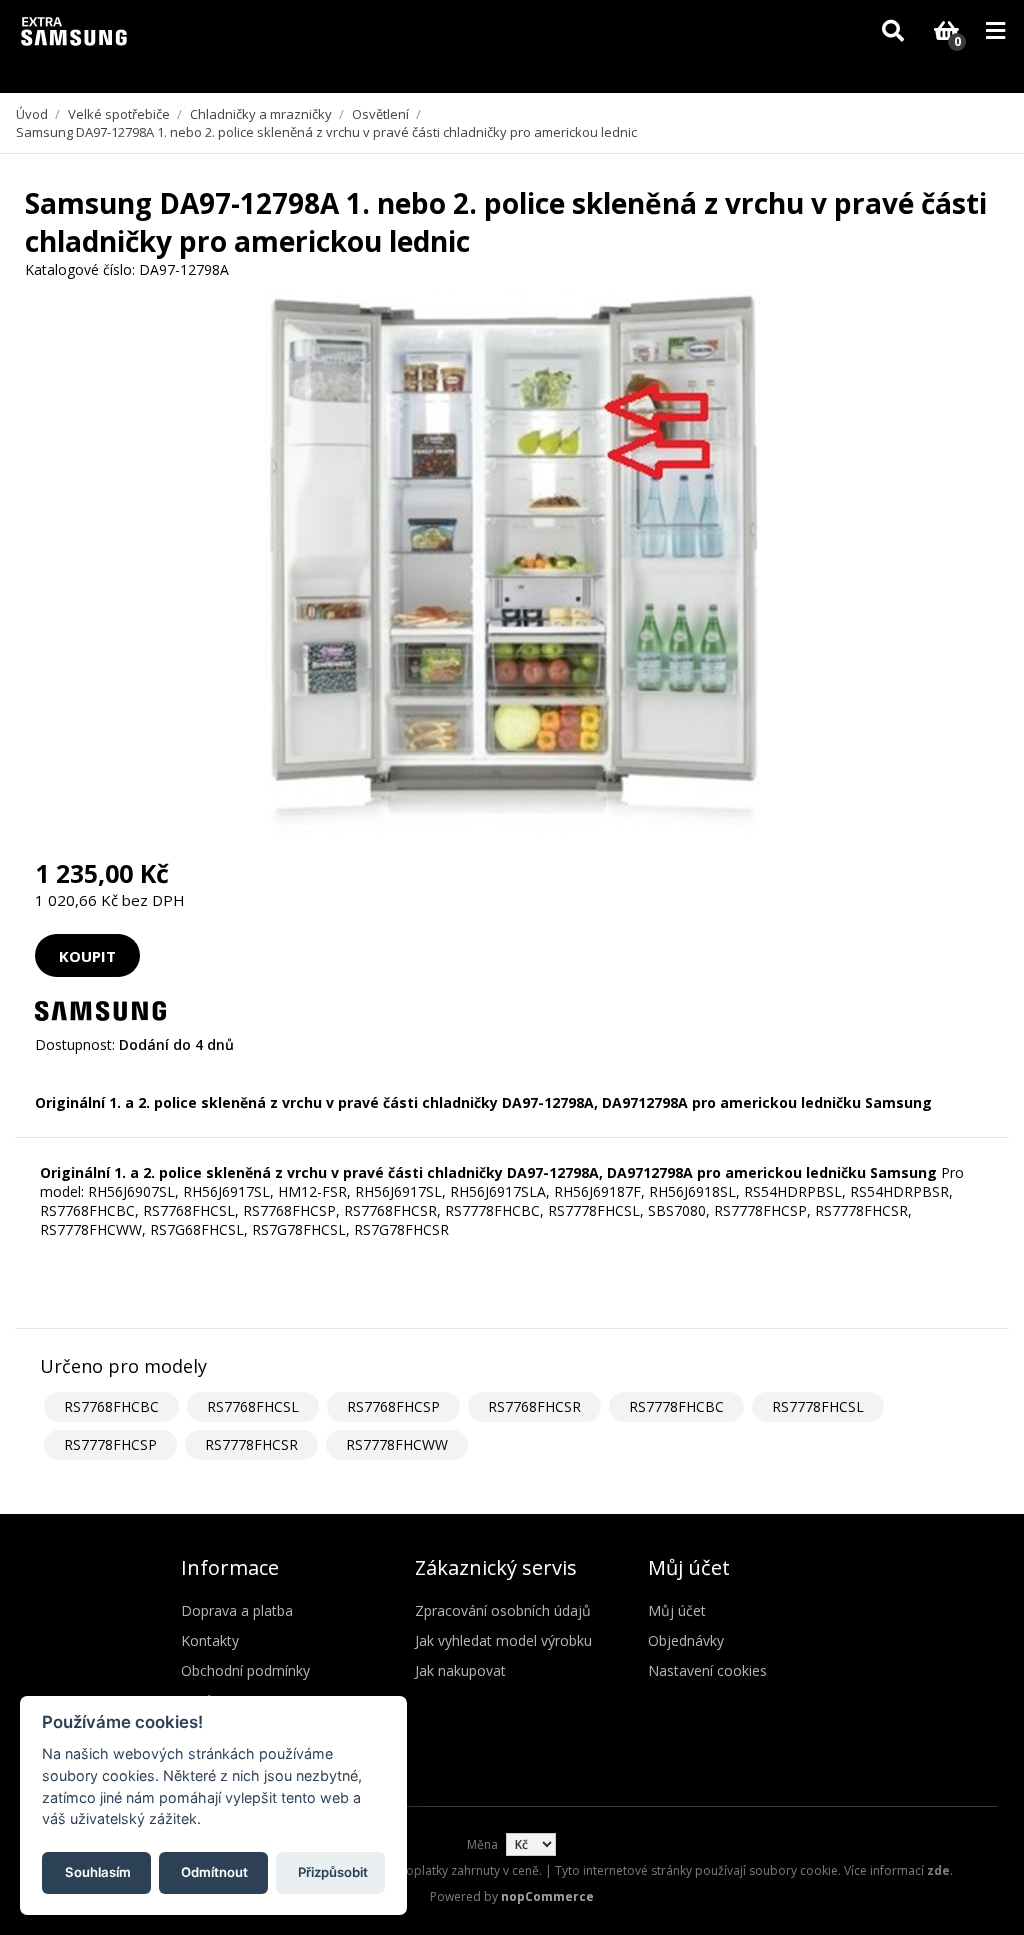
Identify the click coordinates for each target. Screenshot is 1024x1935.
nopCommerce (547, 1896)
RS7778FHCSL (818, 1406)
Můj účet (677, 1610)
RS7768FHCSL (253, 1406)
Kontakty (210, 1640)
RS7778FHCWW (397, 1444)
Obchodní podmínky (245, 1670)
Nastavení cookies (707, 1670)
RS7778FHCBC (676, 1406)
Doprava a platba (237, 1610)
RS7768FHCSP (393, 1406)
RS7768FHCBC (111, 1406)
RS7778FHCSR (251, 1444)
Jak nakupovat (460, 1670)
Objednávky (686, 1640)
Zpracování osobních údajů (503, 1610)
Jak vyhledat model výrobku (503, 1640)
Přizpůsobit (333, 1872)
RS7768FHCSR (534, 1406)
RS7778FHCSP (110, 1444)
